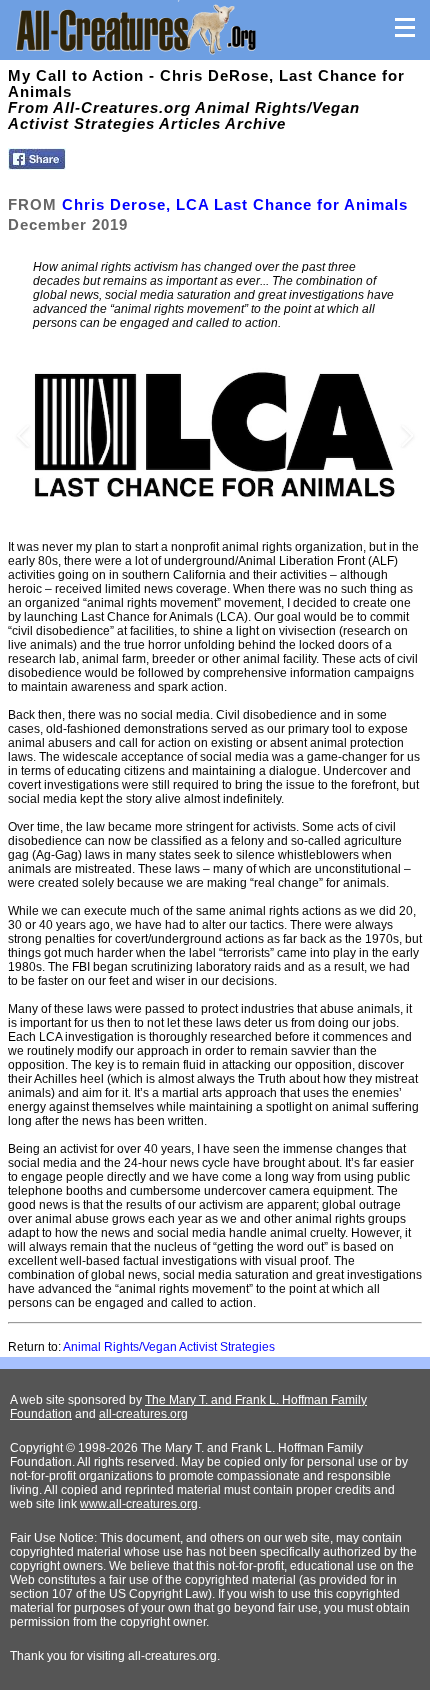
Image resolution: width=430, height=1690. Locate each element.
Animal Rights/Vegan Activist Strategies (169, 1347)
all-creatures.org (143, 1414)
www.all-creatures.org (139, 1504)
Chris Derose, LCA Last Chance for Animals (235, 204)
